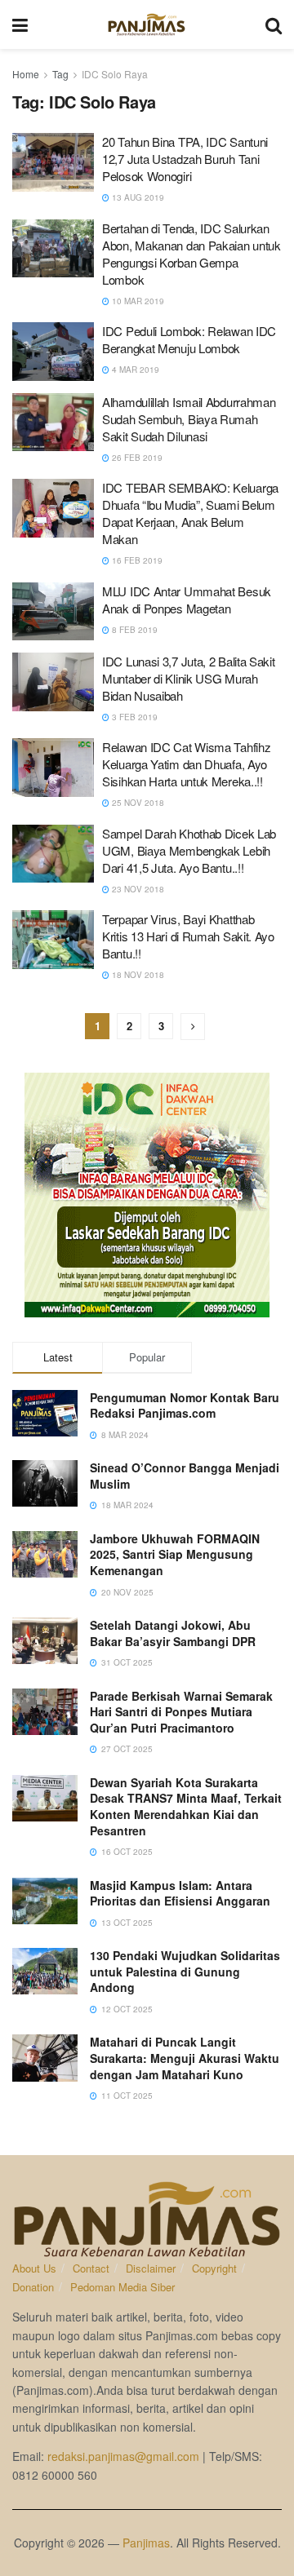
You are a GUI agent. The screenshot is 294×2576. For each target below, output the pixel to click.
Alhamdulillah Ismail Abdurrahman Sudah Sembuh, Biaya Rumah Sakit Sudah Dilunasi (189, 419)
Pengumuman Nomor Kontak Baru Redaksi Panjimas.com (185, 1405)
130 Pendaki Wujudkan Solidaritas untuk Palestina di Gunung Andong (185, 1971)
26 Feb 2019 (136, 458)
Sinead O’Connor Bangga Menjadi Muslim (185, 1476)
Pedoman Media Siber (122, 2287)
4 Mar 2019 (134, 370)
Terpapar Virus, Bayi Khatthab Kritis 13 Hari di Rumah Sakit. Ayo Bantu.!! (188, 936)
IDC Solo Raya (115, 74)
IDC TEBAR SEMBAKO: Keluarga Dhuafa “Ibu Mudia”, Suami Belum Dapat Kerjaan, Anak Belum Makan (190, 513)
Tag (60, 74)
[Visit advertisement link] (147, 1195)
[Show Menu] (20, 24)
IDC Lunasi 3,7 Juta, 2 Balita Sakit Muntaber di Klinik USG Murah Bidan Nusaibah (189, 678)
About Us (34, 2268)
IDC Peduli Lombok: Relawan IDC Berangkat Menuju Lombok (189, 339)
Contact (91, 2268)
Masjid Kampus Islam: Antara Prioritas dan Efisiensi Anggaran (180, 1893)
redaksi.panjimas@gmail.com (123, 2456)
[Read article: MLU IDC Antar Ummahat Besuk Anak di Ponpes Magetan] (53, 612)
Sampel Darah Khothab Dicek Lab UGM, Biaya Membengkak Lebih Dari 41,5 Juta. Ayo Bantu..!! (189, 850)
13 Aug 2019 (137, 197)
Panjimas (146, 2543)
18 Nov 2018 (137, 975)
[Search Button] (274, 24)
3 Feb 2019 (134, 717)
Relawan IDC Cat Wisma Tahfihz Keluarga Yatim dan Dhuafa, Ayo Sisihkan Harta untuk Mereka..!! (186, 764)
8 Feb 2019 (134, 630)
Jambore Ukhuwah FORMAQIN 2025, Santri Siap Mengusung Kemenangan (175, 1554)
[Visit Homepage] (147, 24)
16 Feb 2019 (136, 560)
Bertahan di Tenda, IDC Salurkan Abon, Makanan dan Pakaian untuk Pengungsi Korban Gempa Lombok (192, 254)
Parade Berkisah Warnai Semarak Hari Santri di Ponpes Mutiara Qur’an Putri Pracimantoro (181, 1712)
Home (26, 74)
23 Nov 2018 (137, 889)
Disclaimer (151, 2268)
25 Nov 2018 (137, 803)
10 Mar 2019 (137, 301)
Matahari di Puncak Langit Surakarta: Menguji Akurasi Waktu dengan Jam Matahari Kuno (185, 2058)
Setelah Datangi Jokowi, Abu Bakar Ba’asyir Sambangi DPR (173, 1633)
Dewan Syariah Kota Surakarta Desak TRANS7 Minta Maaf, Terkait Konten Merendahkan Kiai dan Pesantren (186, 1806)
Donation (33, 2287)
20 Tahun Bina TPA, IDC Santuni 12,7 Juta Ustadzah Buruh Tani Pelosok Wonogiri (185, 159)
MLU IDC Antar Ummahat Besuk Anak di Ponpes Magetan (187, 600)
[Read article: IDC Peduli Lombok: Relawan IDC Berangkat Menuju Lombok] (53, 352)
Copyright (214, 2268)
